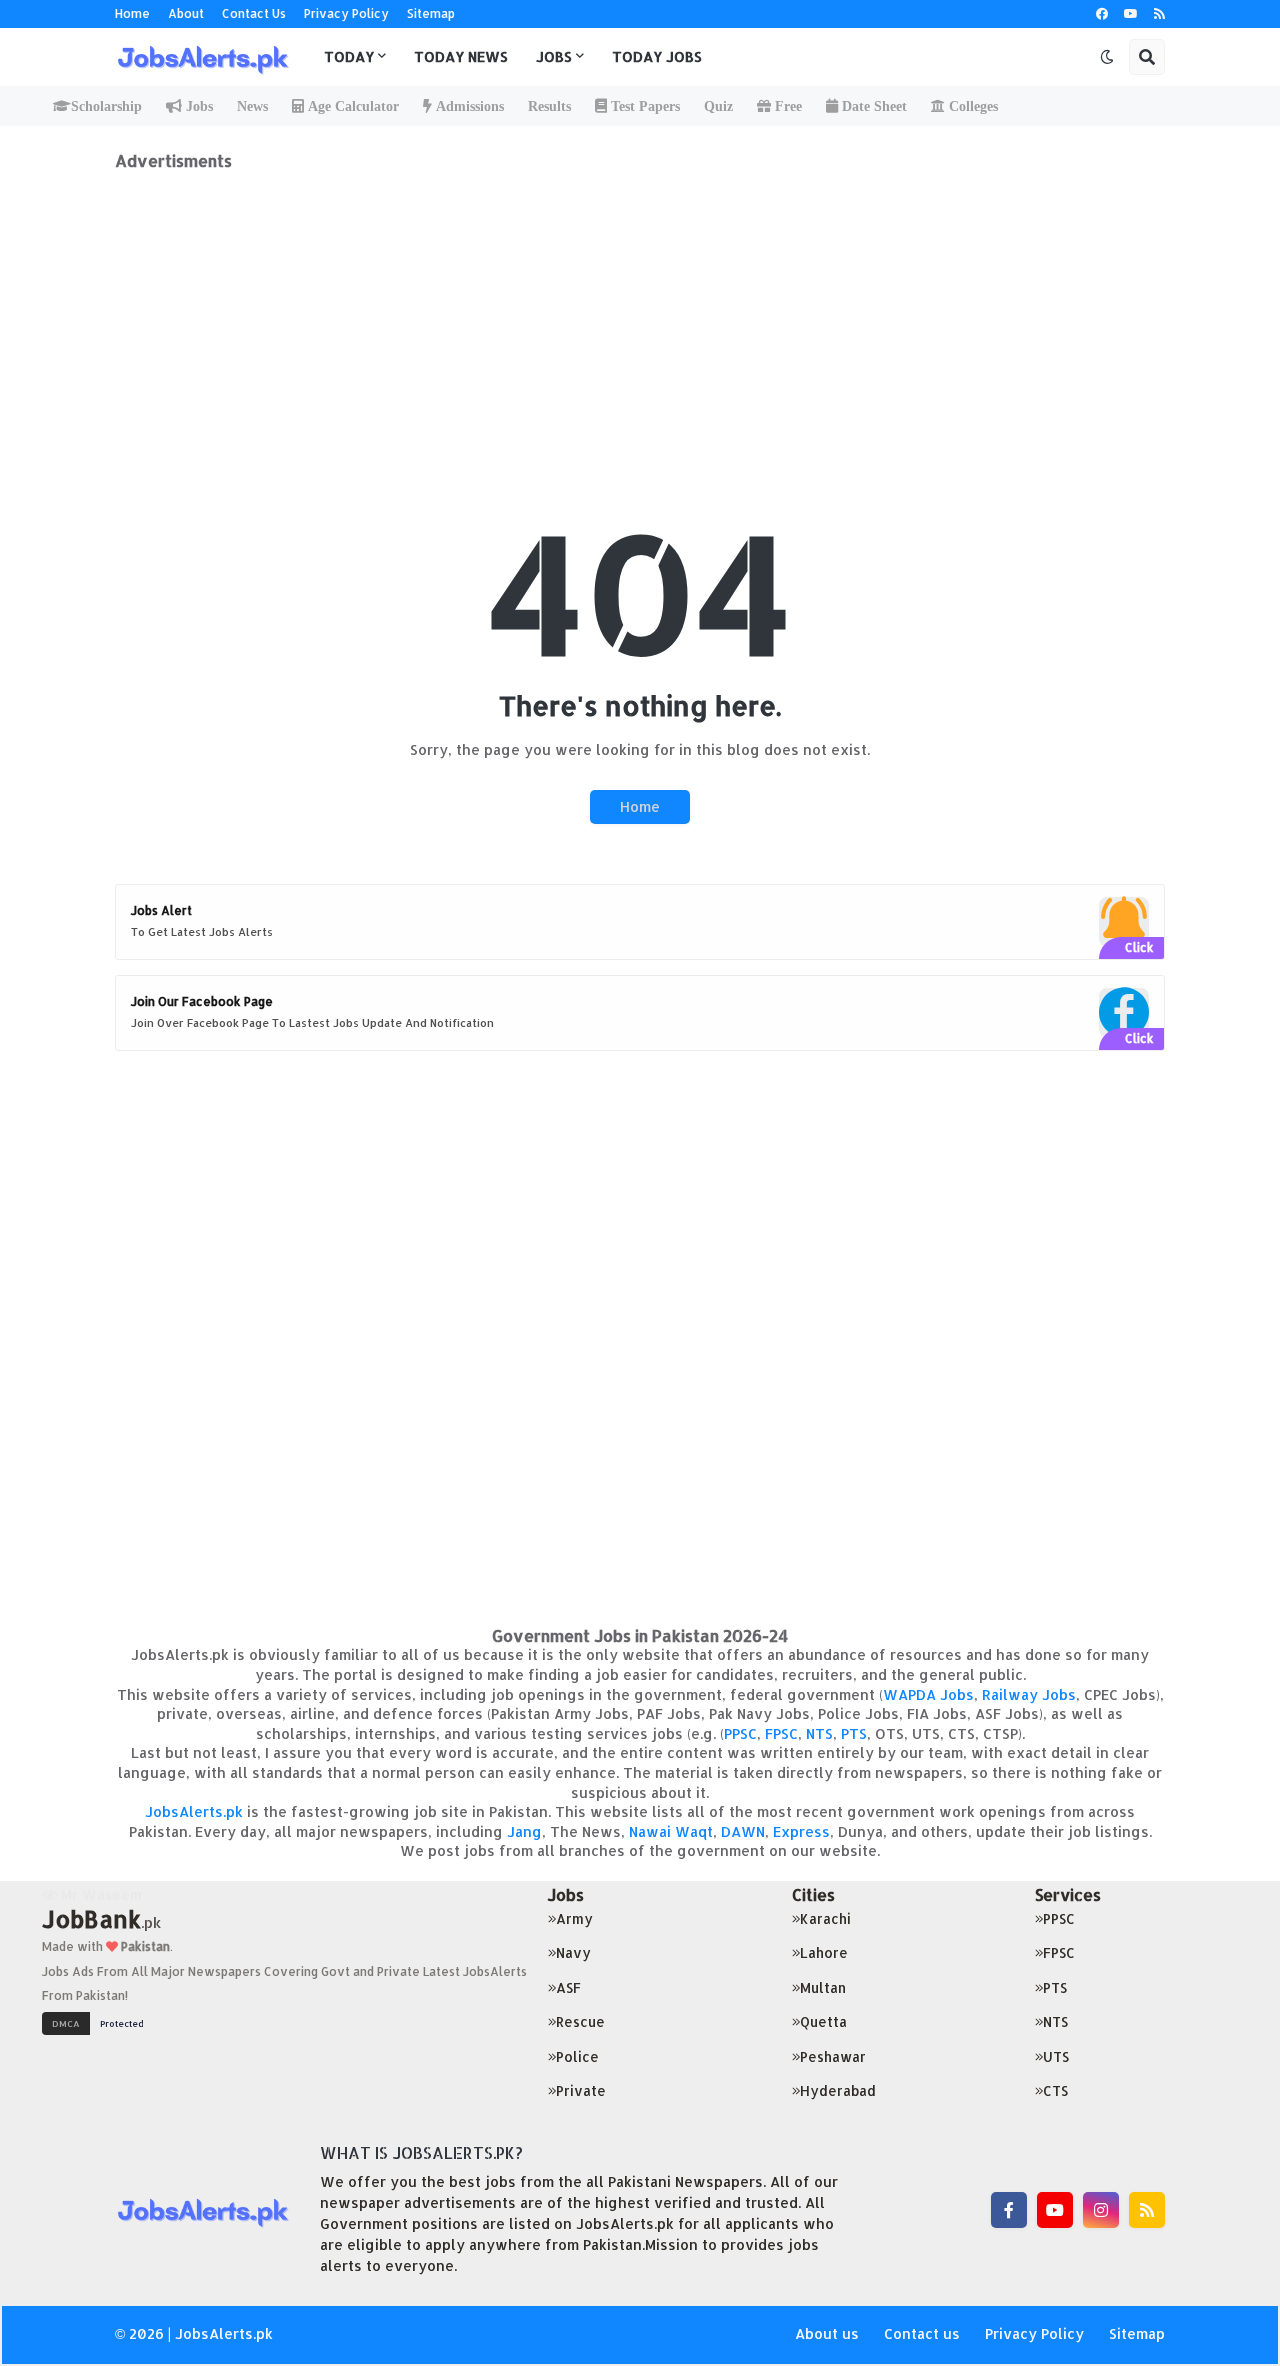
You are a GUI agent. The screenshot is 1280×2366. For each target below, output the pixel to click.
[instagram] (1101, 2210)
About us (827, 2333)
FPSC (781, 1733)
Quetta (823, 2021)
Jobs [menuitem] (554, 56)
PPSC (740, 1733)
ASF (568, 1987)
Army (574, 1918)
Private (581, 2090)
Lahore (824, 1952)
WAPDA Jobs (928, 1694)
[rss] (1159, 14)
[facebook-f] (1009, 2210)
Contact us (922, 2333)
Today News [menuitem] (461, 56)
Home (132, 13)
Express (801, 1831)
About (186, 13)
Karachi (825, 1918)
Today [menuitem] (349, 56)
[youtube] (1131, 14)
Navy (573, 1952)
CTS (1055, 2090)
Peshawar (833, 2056)
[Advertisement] (640, 311)
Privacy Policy (346, 13)
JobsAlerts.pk (194, 1811)
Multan (823, 1987)
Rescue (580, 2021)
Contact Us (254, 13)
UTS (1056, 2056)
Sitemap (431, 13)
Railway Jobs (1029, 1694)
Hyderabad (838, 2090)
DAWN (743, 1831)
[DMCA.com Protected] (98, 2021)
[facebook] (1102, 14)
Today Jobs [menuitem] (657, 56)
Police (577, 2056)
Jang (524, 1831)
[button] (1107, 57)
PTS (854, 1733)
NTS (819, 1733)
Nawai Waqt (671, 1831)
